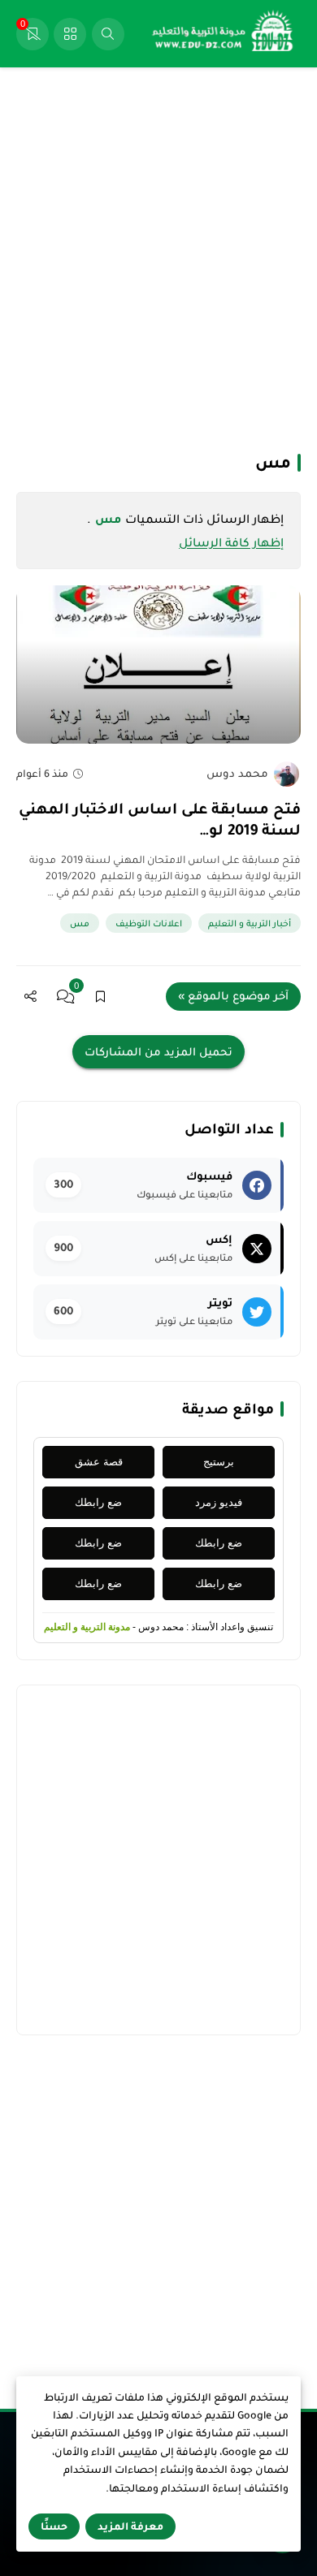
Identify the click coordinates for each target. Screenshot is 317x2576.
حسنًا (54, 2526)
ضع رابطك (98, 1502)
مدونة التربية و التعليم (87, 1627)
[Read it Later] (100, 997)
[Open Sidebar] (70, 34)
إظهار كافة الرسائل (231, 542)
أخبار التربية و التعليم (250, 923)
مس (80, 923)
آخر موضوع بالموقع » (233, 996)
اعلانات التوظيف (149, 923)
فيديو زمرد (219, 1502)
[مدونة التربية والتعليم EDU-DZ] (224, 34)
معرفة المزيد (130, 2526)
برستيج (219, 1462)
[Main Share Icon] (30, 997)
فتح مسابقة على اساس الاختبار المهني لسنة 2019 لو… (160, 819)
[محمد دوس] (287, 774)
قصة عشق (99, 1462)
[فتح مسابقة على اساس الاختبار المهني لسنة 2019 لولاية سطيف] (158, 664)
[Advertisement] (158, 258)
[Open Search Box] (108, 34)
